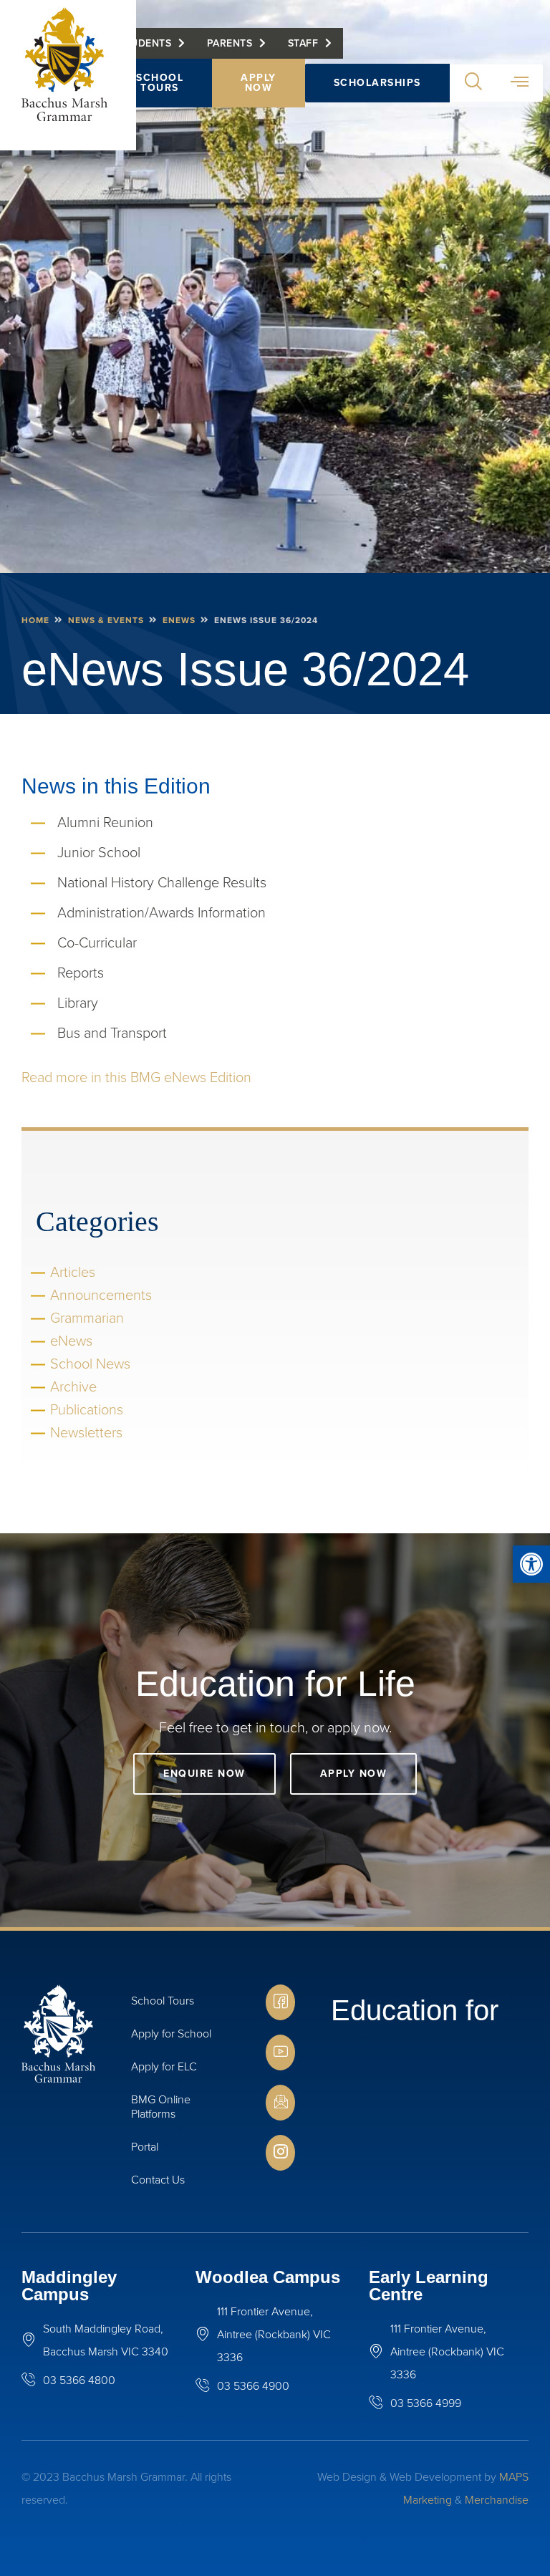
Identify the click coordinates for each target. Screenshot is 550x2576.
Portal (145, 2147)
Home (35, 620)
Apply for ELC (164, 2066)
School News (90, 1364)
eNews (179, 620)
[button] (531, 1564)
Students (145, 43)
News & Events (106, 620)
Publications (87, 1409)
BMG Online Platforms (161, 2107)
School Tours (160, 83)
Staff (303, 43)
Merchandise (497, 2500)
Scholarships (377, 83)
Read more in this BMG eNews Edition (136, 1077)
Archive (73, 1386)
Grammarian (87, 1318)
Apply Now (259, 83)
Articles (73, 1272)
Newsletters (86, 1432)
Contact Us (158, 2180)
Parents (230, 43)
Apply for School (171, 2034)
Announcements (101, 1295)
